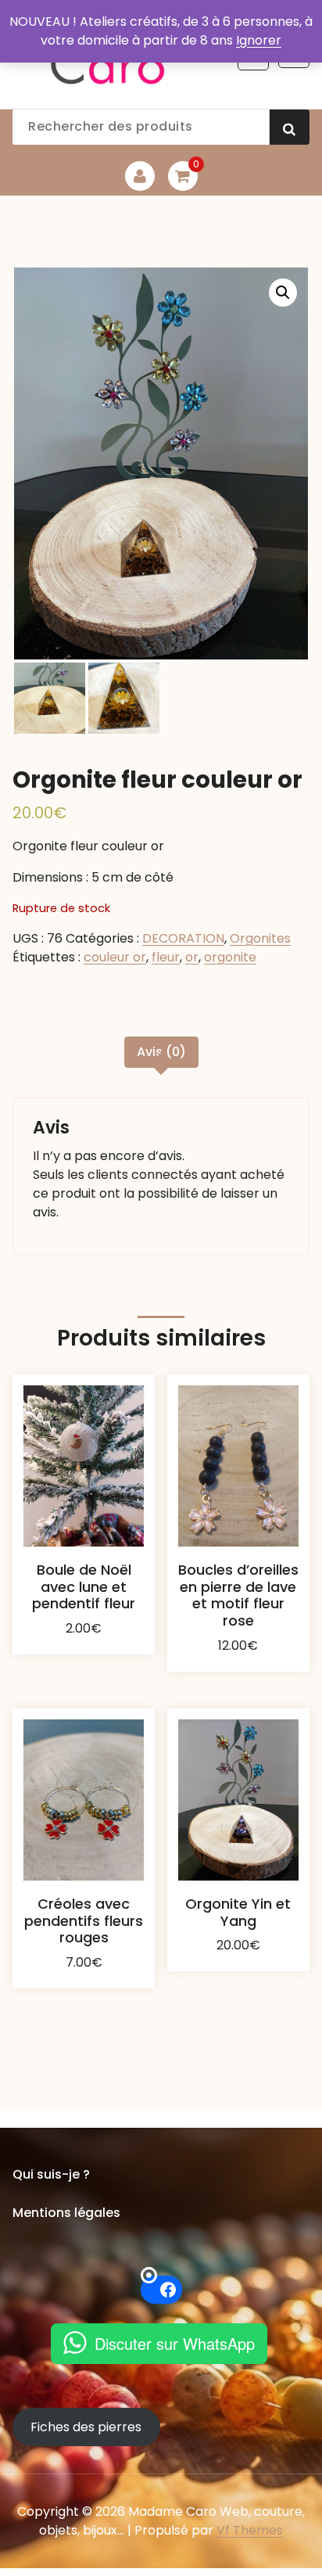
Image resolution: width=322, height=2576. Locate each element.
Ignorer (259, 40)
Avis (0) (161, 1052)
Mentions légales (66, 2213)
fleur (166, 957)
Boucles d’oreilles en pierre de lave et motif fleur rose (238, 1595)
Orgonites (260, 938)
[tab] (161, 1052)
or (192, 957)
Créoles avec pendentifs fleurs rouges (84, 1920)
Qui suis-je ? (51, 2174)
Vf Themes (250, 2530)
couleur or (115, 957)
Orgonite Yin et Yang (238, 1912)
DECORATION (183, 938)
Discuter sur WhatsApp (175, 2343)
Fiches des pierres (86, 2427)
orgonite (230, 957)
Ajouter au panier (84, 1648)
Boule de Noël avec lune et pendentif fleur (84, 1586)
